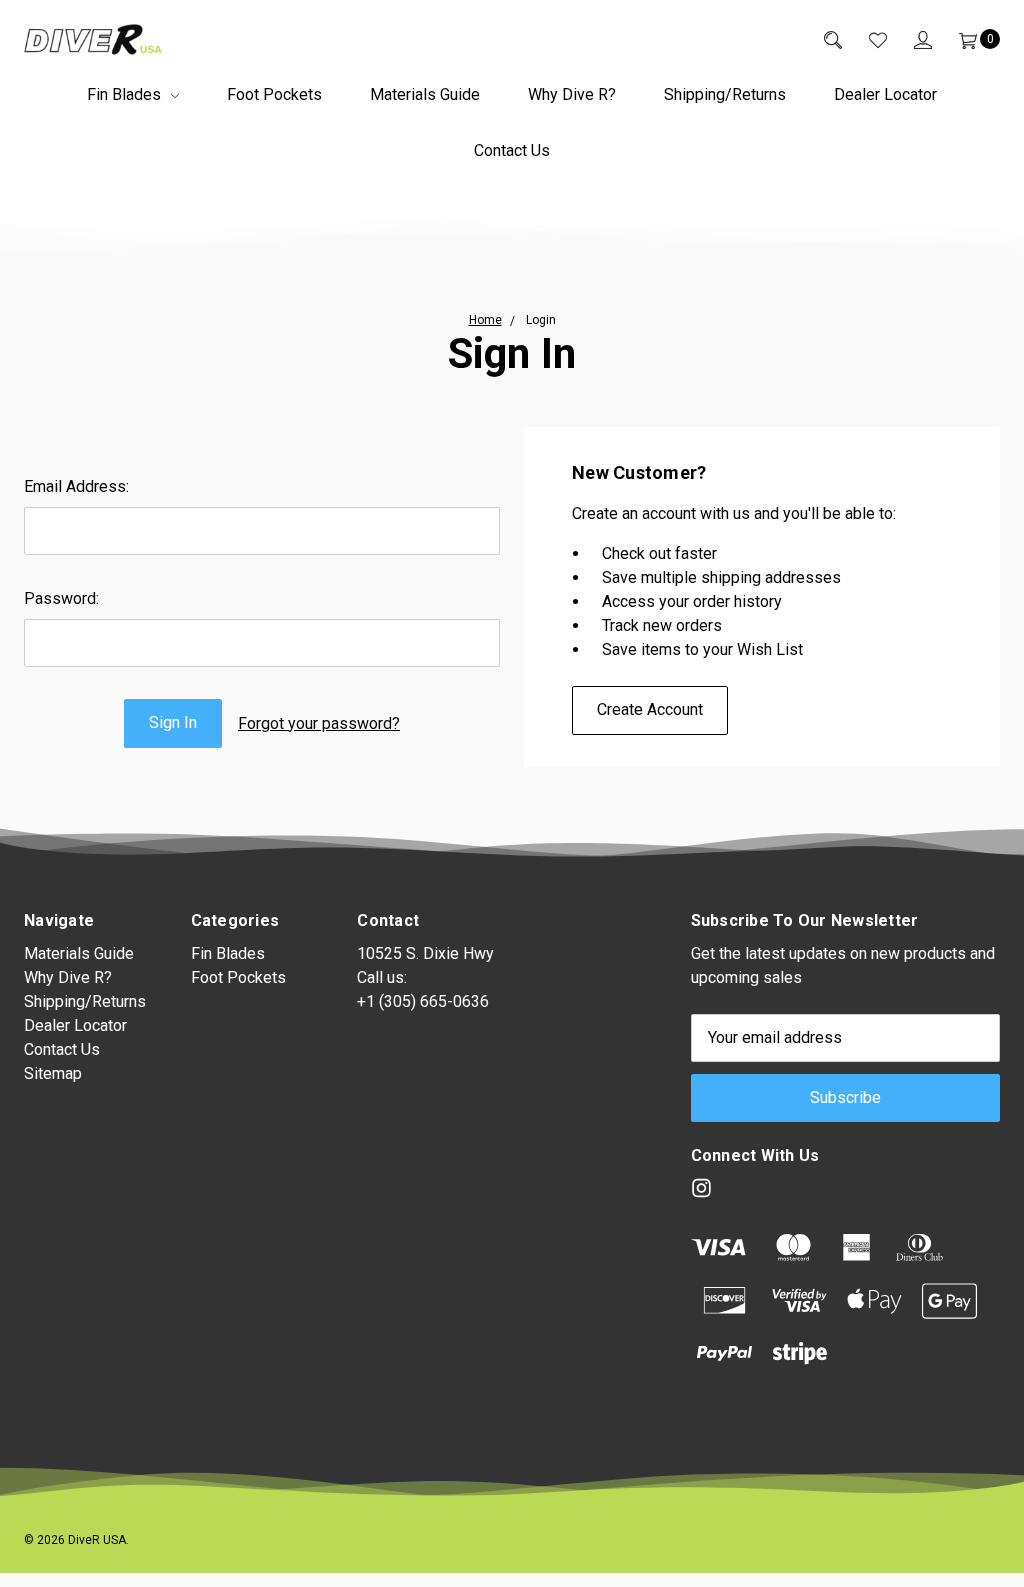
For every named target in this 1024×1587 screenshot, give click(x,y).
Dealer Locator (885, 94)
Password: (61, 598)
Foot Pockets (274, 94)
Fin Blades (126, 94)
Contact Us (512, 150)
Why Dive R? (572, 94)
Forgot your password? (319, 723)
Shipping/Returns (725, 94)
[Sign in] (909, 39)
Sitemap (53, 1073)
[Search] (819, 39)
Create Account (650, 709)
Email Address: (76, 486)
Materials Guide (425, 94)
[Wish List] (864, 39)
